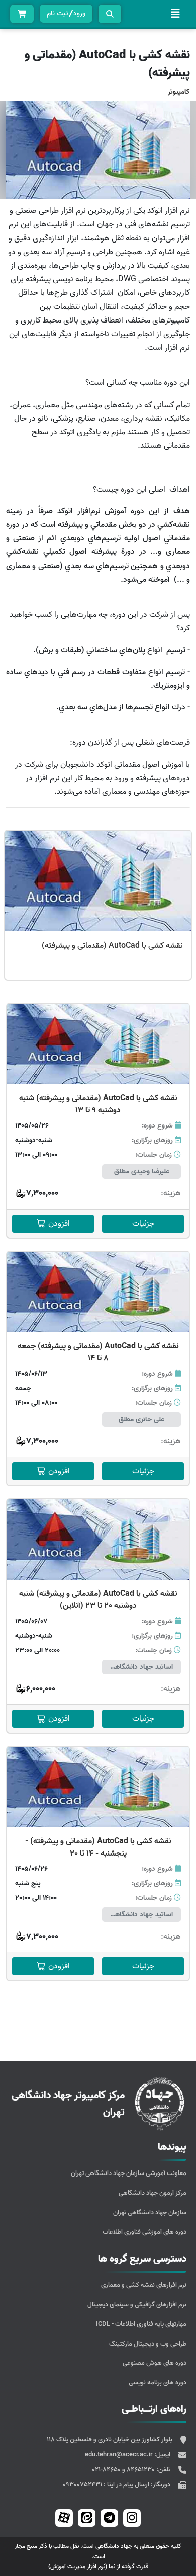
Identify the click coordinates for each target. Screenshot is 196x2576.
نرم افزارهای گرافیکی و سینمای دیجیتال (137, 2305)
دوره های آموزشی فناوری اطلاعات (144, 2232)
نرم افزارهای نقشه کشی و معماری (144, 2285)
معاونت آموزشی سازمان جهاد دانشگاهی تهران (129, 2173)
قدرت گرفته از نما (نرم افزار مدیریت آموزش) (98, 2567)
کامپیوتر (179, 92)
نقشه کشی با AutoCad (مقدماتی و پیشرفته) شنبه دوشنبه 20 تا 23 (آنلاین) (98, 1600)
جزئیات (143, 1224)
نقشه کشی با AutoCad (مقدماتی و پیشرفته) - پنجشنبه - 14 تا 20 (98, 1847)
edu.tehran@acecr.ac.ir (120, 2454)
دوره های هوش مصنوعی (155, 2363)
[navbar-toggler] (175, 14)
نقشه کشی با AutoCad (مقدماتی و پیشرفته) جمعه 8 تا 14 (98, 1352)
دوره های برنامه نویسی (158, 2383)
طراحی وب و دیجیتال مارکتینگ (148, 2344)
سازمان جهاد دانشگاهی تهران (150, 2212)
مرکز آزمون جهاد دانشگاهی (153, 2193)
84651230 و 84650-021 (124, 2470)
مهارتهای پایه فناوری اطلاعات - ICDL (141, 2324)
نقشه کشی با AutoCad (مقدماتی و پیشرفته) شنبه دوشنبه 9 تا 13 (98, 1104)
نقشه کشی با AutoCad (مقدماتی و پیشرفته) (112, 946)
